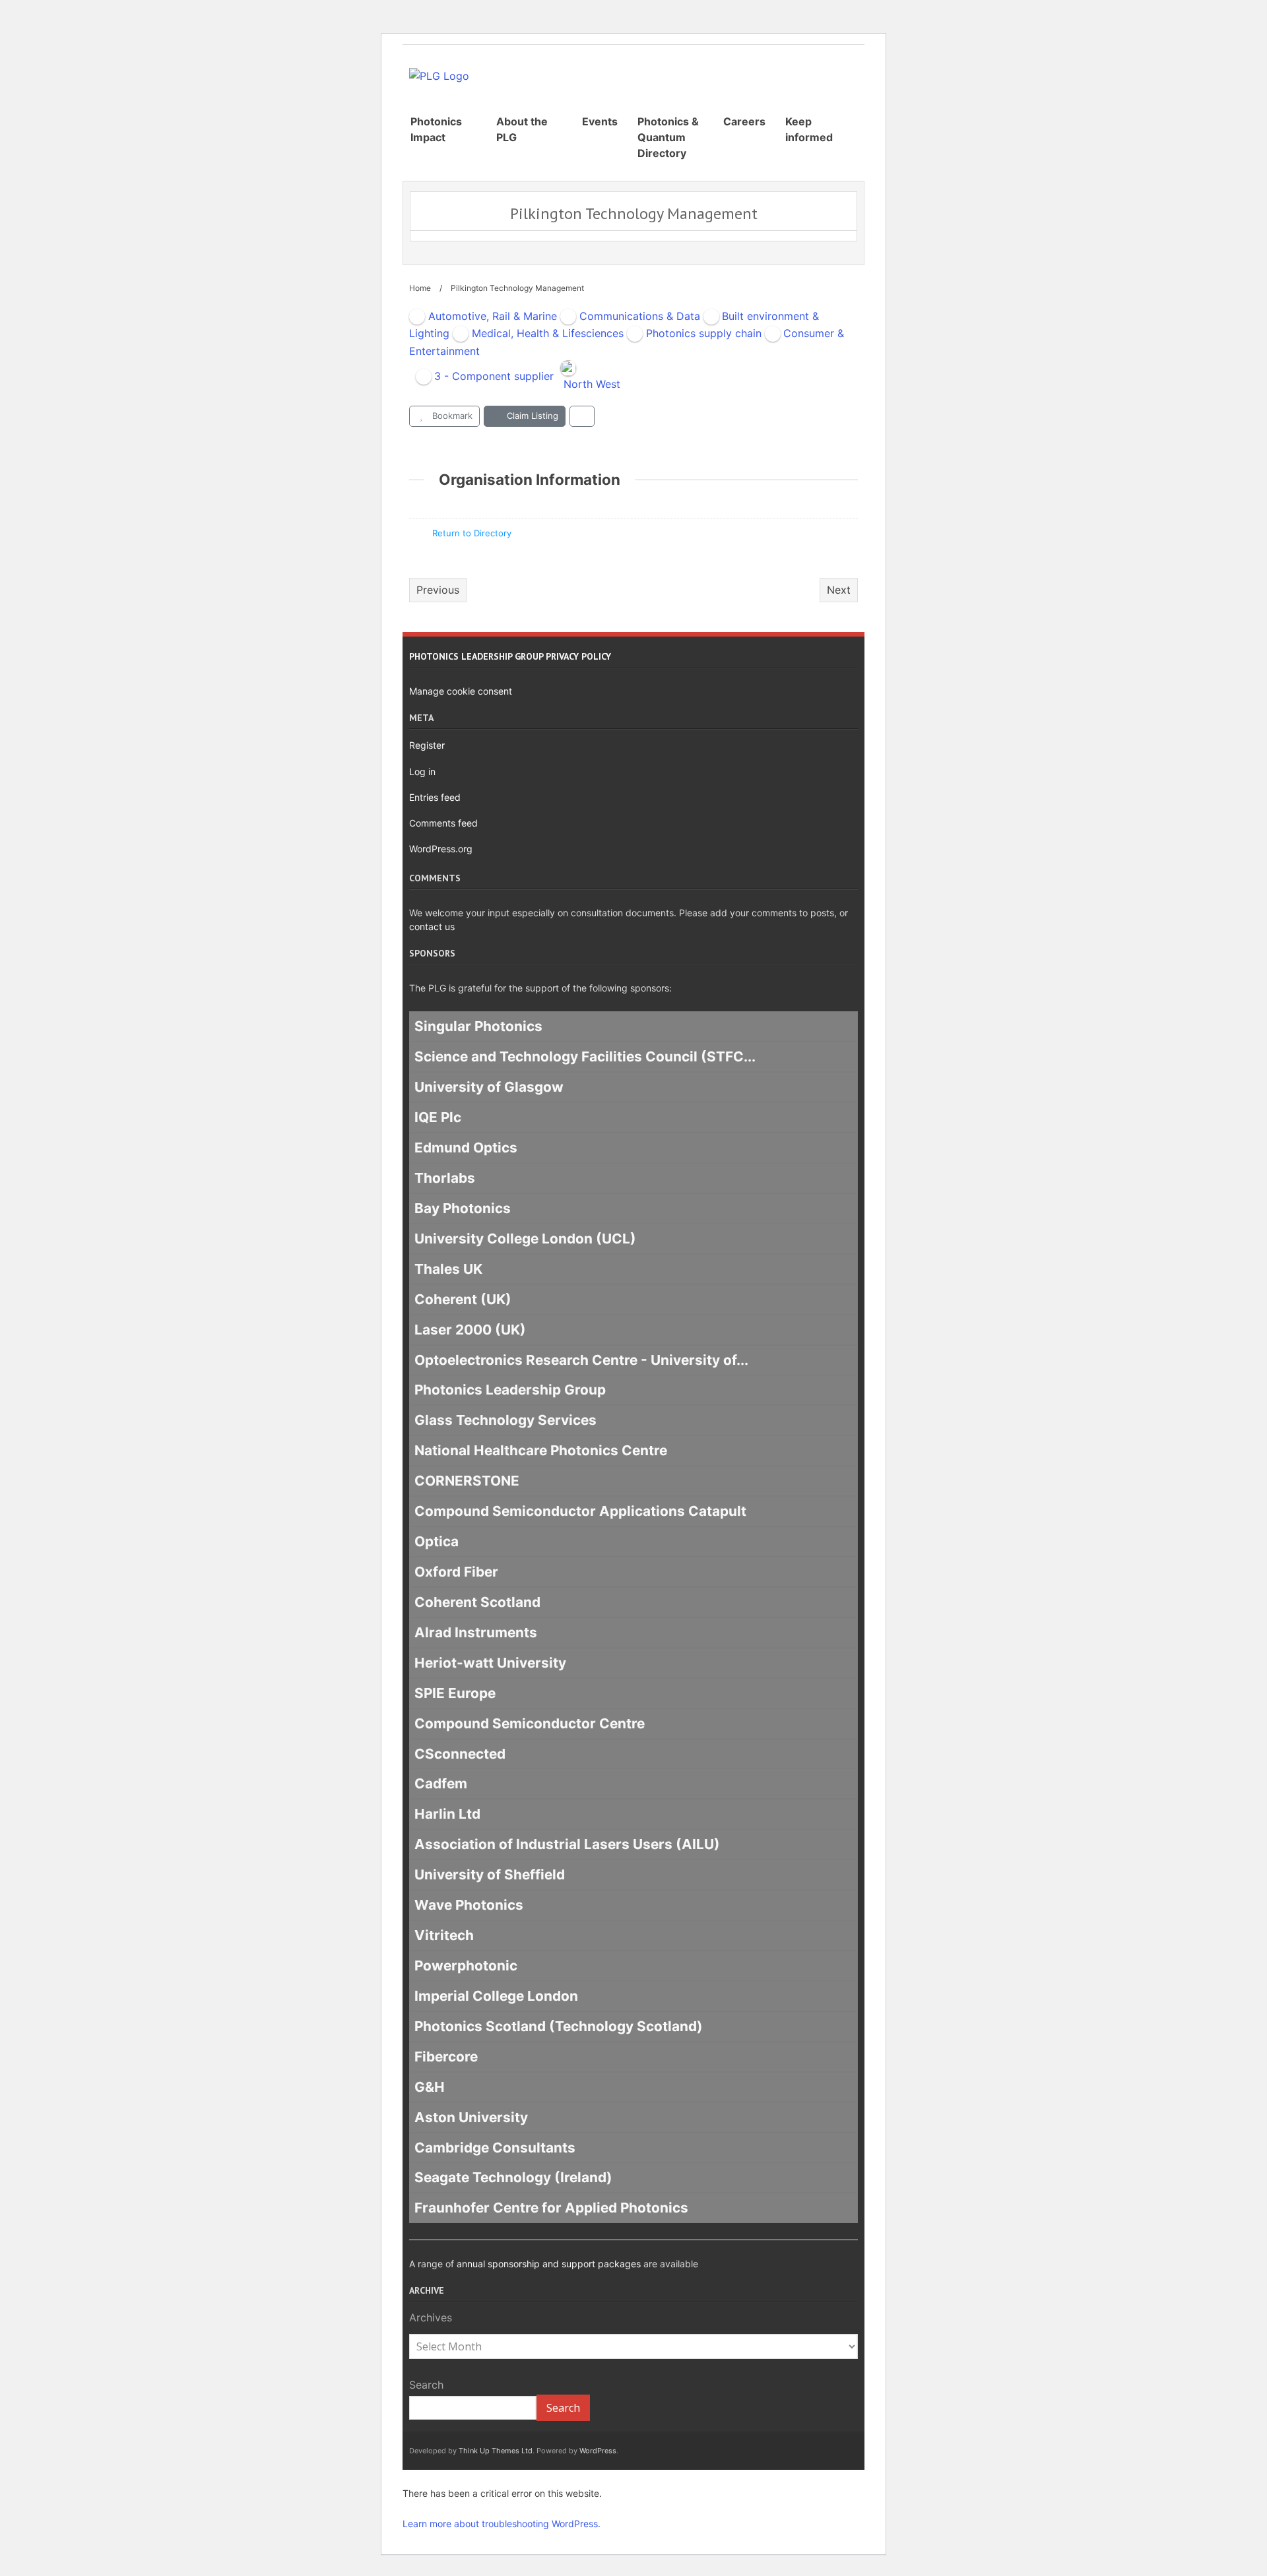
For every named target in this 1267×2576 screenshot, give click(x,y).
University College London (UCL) (525, 1239)
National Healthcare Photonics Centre (541, 1451)
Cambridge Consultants (495, 2148)
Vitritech (444, 1935)
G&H (430, 2087)
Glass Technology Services (505, 1421)
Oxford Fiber (456, 1572)
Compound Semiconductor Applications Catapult (580, 1511)
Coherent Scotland (477, 1602)
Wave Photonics (469, 1905)
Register (427, 745)
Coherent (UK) (463, 1299)
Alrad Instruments (476, 1632)
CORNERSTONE (467, 1481)
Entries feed (435, 797)
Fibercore (446, 2057)
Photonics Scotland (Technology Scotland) (559, 2026)
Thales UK (448, 1269)
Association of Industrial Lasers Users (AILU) (567, 1845)
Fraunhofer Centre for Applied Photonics (551, 2208)
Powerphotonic (466, 1965)
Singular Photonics (478, 1027)
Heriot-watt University (490, 1663)
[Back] (582, 416)
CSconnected (460, 1754)
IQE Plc (438, 1117)
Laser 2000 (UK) (470, 1330)
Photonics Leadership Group (510, 1390)
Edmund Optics (466, 1147)
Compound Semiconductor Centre (530, 1723)
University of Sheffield (490, 1874)
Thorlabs (445, 1178)
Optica (437, 1541)
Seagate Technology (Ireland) (513, 2178)
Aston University (471, 2117)
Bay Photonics (463, 1208)
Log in (422, 771)
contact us (432, 927)
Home (420, 288)
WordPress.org (441, 849)
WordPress (598, 2451)
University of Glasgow (489, 1087)
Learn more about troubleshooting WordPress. (502, 2524)
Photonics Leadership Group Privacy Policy (510, 656)
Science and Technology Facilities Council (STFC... (585, 1057)
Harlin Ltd (447, 1814)
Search (426, 2385)
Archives (431, 2317)
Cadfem (441, 1784)
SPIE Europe (455, 1693)
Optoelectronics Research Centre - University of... (581, 1360)
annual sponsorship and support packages (549, 2264)
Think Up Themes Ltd (496, 2451)
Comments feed (443, 823)
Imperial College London (496, 1996)
